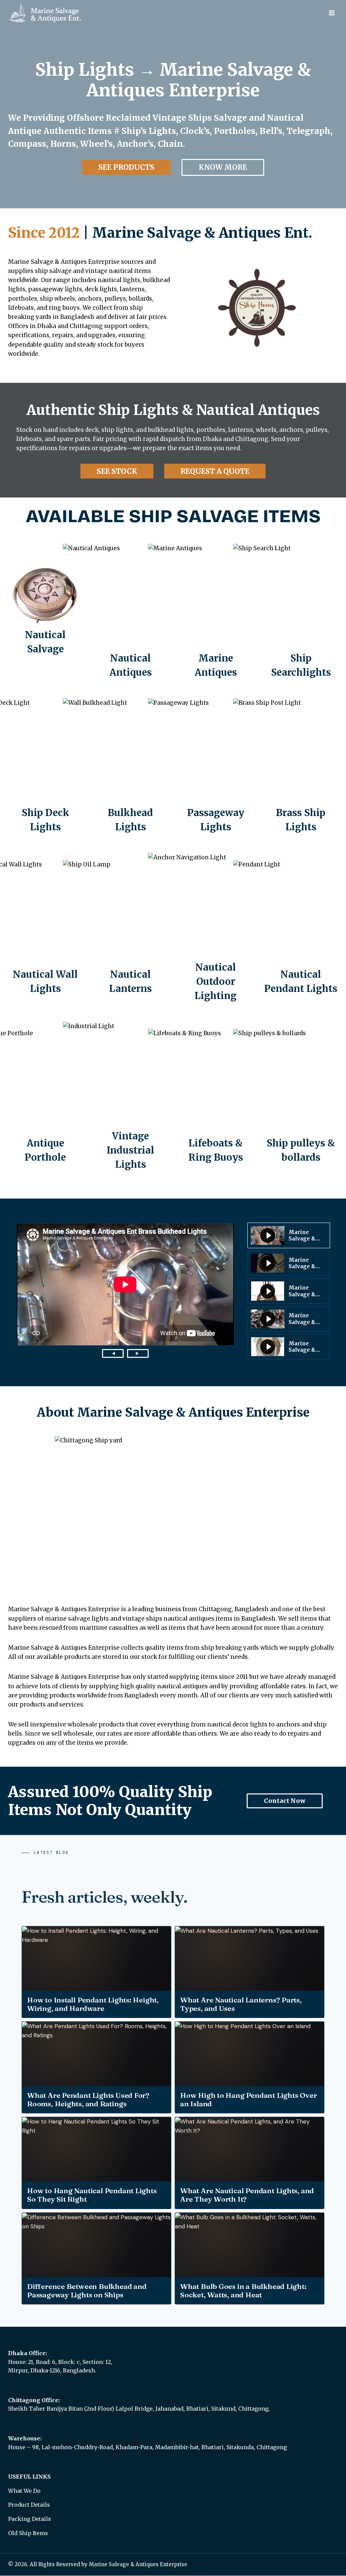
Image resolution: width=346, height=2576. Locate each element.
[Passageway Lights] (216, 766)
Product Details (29, 2505)
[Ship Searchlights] (301, 612)
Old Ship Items (28, 2533)
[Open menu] (332, 13)
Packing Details (30, 2519)
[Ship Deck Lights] (45, 766)
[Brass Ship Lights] (301, 766)
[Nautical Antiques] (130, 612)
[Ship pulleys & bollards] (301, 1097)
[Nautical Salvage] (45, 612)
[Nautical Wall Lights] (45, 928)
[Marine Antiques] (216, 612)
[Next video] (138, 1353)
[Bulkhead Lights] (130, 766)
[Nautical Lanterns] (130, 928)
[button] (289, 1235)
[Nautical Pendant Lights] (301, 928)
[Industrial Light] (130, 1097)
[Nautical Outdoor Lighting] (216, 928)
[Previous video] (113, 1353)
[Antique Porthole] (45, 1097)
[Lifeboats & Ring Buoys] (216, 1097)
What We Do (24, 2491)
